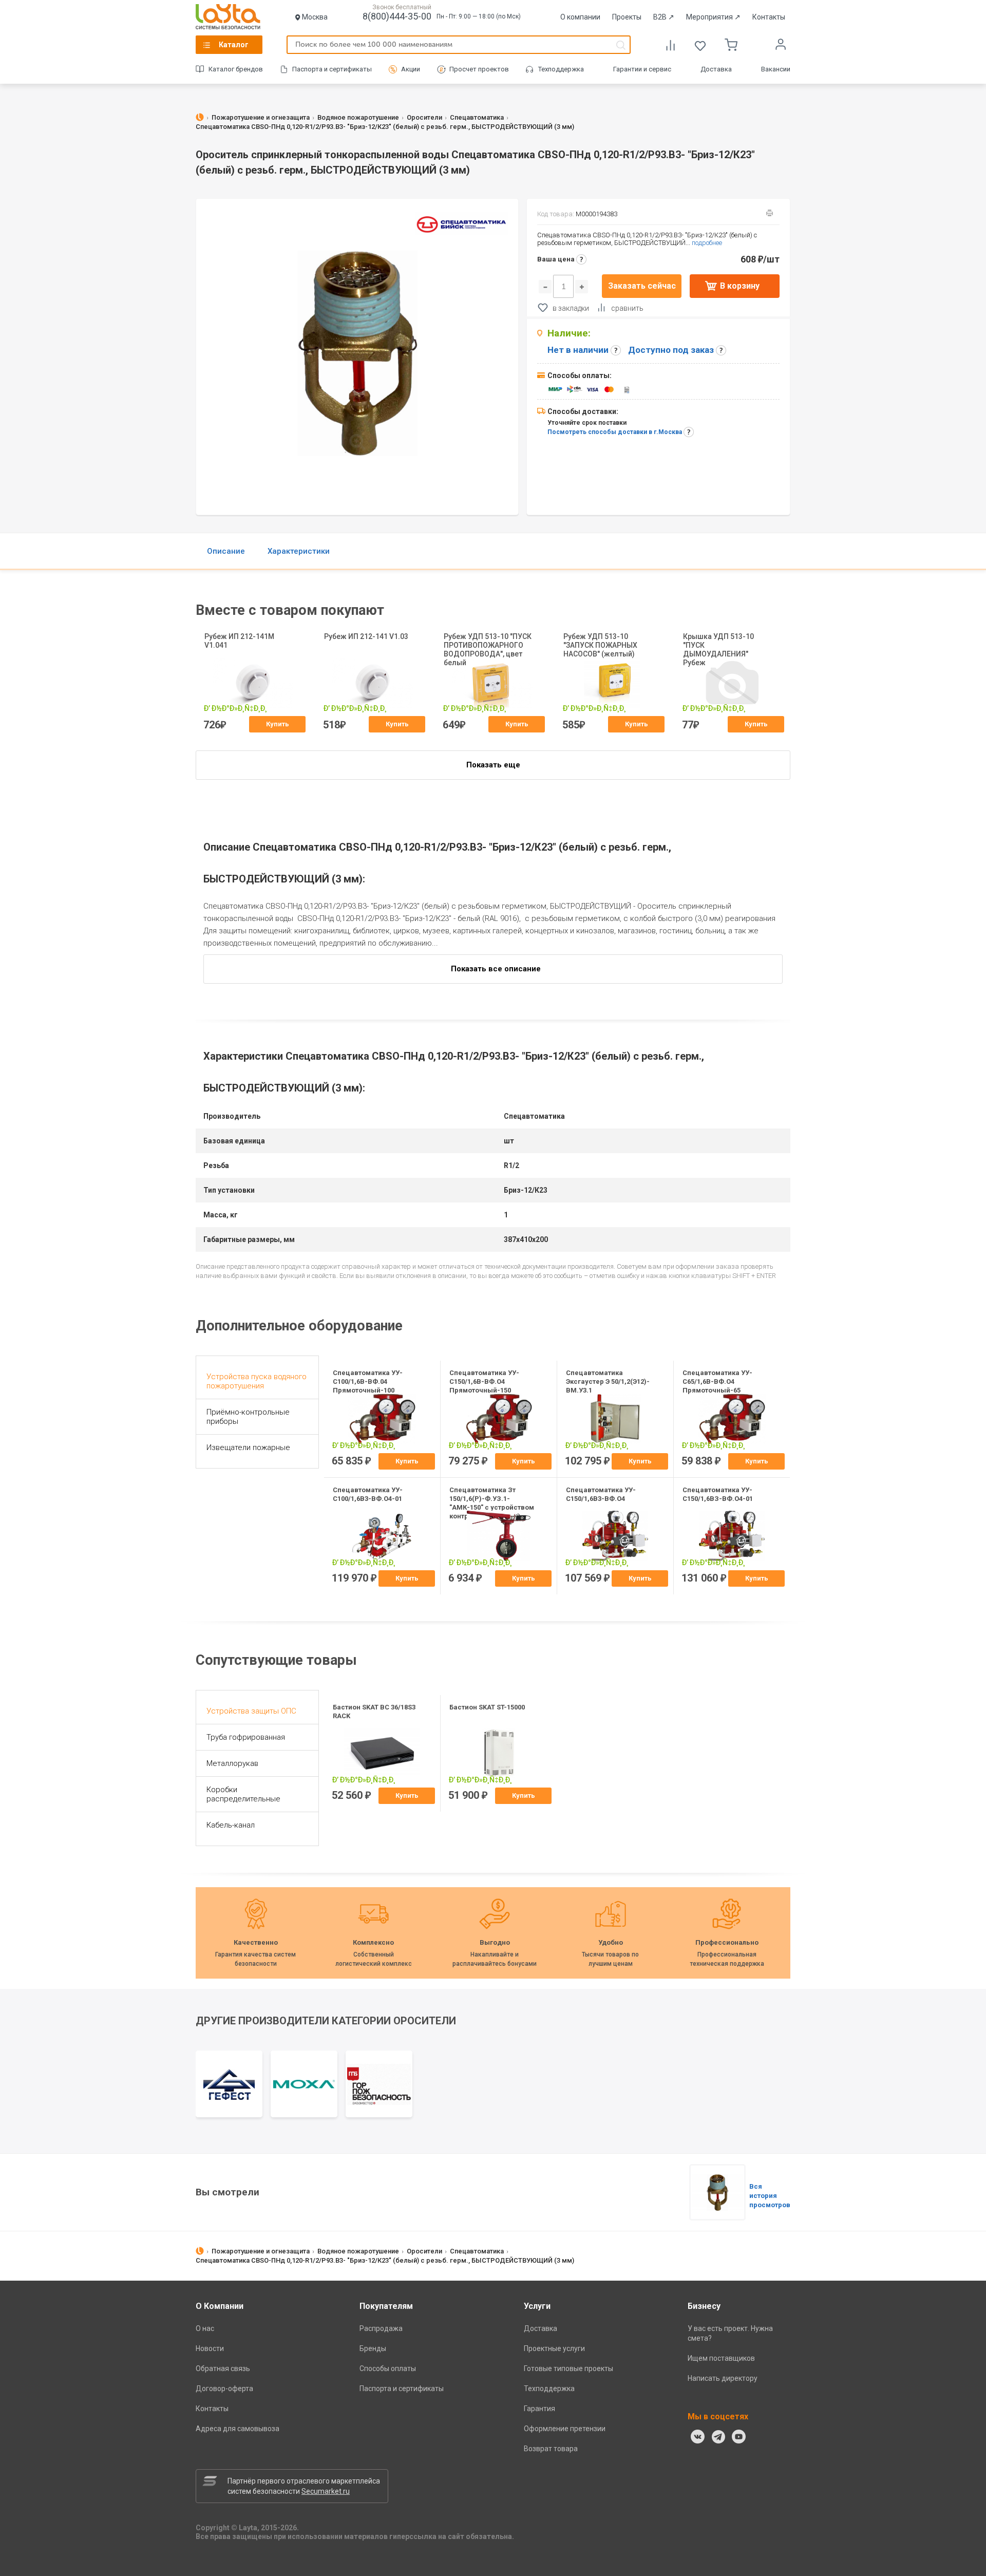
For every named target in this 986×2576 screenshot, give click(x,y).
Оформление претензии (565, 2429)
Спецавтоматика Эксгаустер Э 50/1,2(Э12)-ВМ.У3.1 (608, 1381)
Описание (226, 551)
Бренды (373, 2348)
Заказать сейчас (642, 286)
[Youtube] (739, 2437)
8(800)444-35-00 (397, 16)
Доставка (716, 69)
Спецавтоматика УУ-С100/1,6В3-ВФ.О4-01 (368, 1494)
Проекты (627, 17)
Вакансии (776, 69)
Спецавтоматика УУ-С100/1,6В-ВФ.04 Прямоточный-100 (368, 1381)
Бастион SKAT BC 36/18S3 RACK (374, 1712)
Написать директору (723, 2378)
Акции (411, 69)
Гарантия (539, 2409)
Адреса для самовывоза (238, 2429)
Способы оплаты (388, 2368)
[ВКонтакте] (698, 2437)
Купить (278, 724)
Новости (210, 2348)
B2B (664, 17)
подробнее (707, 243)
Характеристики (299, 551)
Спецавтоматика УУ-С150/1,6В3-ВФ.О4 (601, 1494)
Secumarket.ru (326, 2491)
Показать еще (493, 765)
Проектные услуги (554, 2348)
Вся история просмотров (770, 2196)
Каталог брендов (236, 69)
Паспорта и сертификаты (332, 69)
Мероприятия (713, 17)
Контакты (769, 17)
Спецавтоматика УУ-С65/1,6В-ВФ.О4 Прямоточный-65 (717, 1381)
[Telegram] (718, 2437)
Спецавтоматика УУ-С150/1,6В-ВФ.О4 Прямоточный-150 (484, 1381)
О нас (205, 2328)
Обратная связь (223, 2368)
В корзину (740, 286)
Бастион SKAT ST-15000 (487, 1707)
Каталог (234, 45)
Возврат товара (551, 2449)
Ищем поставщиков (721, 2358)
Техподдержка (561, 69)
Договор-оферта (224, 2389)
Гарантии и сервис (642, 69)
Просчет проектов (479, 69)
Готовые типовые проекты (568, 2368)
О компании (580, 17)
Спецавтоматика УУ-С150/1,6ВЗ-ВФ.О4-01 (718, 1494)
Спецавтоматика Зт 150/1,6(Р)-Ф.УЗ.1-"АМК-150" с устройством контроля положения (492, 1503)
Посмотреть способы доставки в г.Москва (615, 432)
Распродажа (381, 2328)
